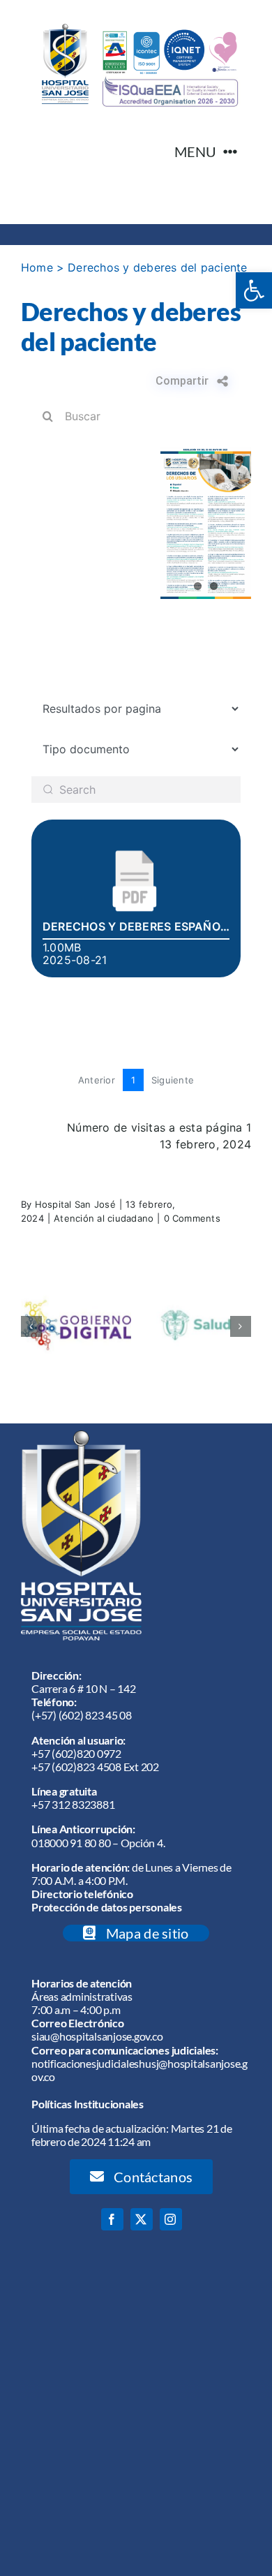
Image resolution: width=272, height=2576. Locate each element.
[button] (31, 1326)
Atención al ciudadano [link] (104, 1218)
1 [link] (133, 1080)
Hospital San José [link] (75, 1204)
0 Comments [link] (192, 1218)
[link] (254, 290)
